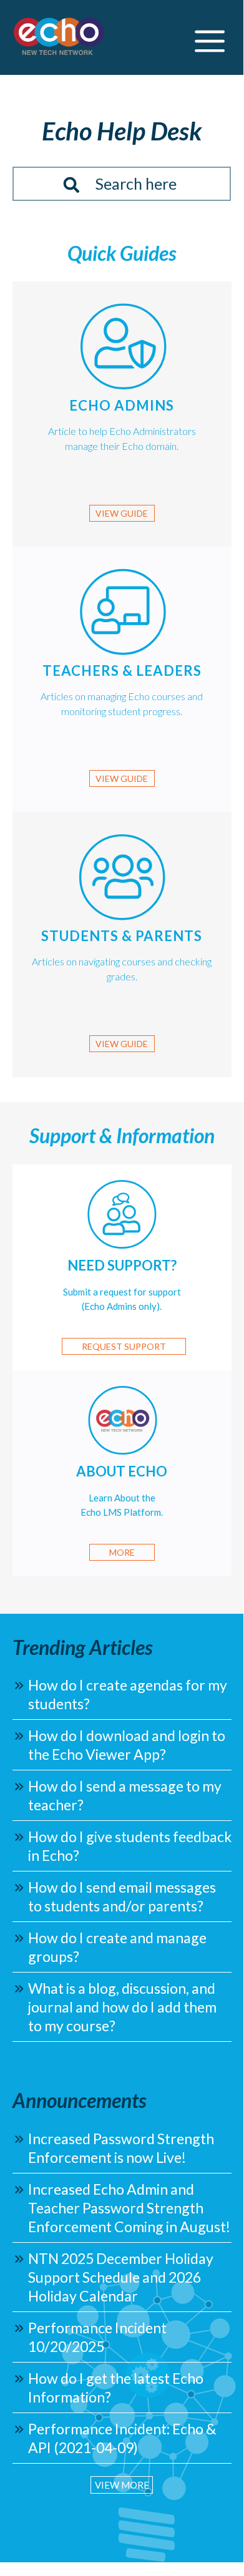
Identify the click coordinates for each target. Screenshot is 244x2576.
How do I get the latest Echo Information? (116, 2388)
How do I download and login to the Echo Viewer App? (127, 1745)
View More (122, 2485)
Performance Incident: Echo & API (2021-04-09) (122, 2438)
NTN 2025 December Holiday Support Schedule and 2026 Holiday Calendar (121, 2277)
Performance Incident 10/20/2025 (97, 2337)
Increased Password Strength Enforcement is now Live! (121, 2148)
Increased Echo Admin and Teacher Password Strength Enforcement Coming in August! (129, 2208)
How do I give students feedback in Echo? (130, 1846)
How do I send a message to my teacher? (125, 1795)
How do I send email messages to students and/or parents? (122, 1896)
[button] (210, 38)
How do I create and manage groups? (117, 1947)
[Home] (59, 38)
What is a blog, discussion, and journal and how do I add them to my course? (122, 2007)
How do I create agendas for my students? (128, 1694)
